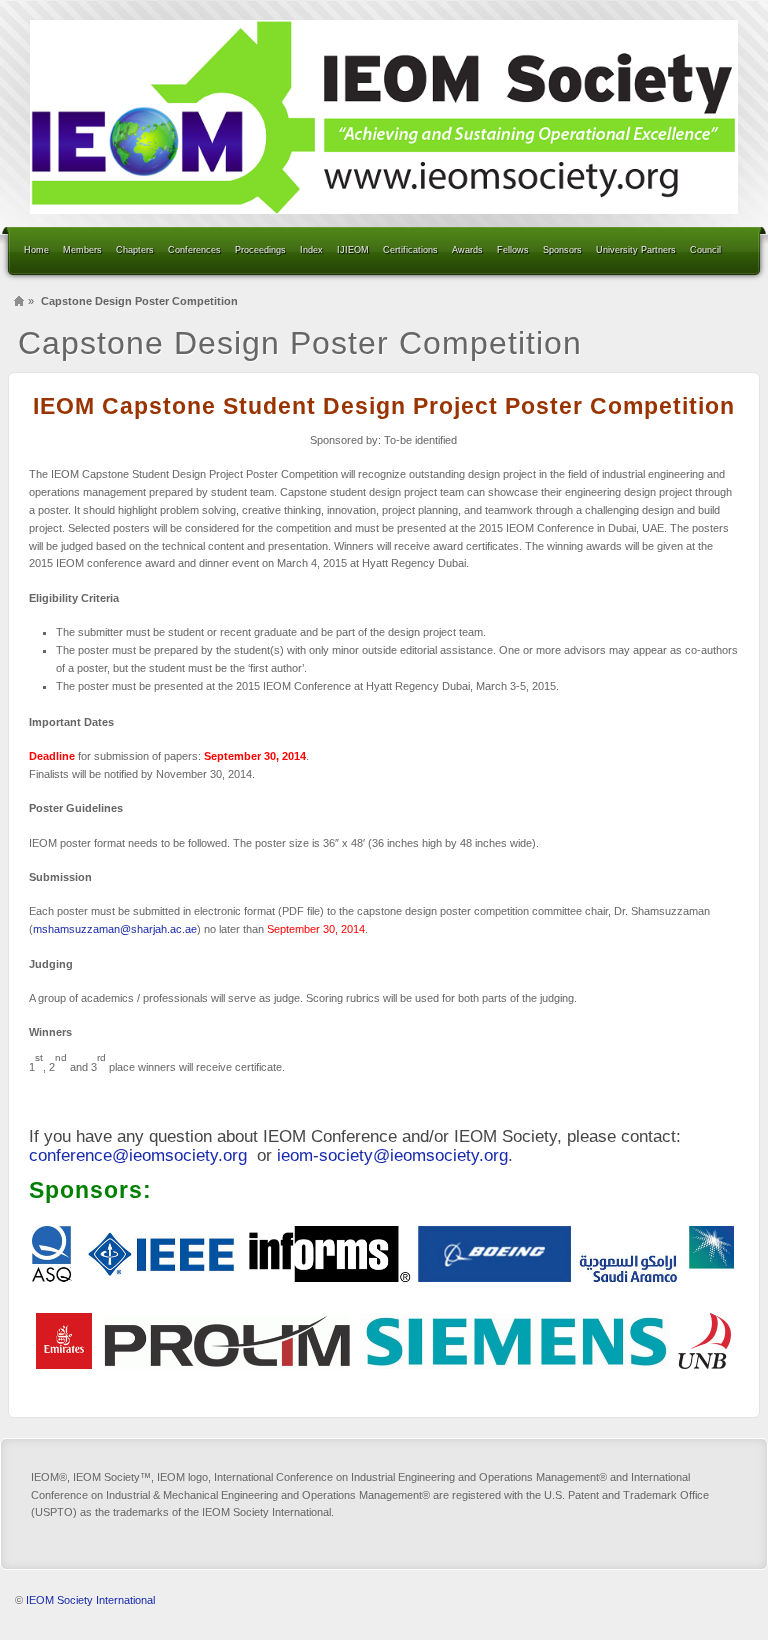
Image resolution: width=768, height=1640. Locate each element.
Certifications (410, 250)
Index (311, 250)
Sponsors (562, 250)
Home (36, 250)
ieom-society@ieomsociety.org (392, 1155)
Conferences (194, 250)
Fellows (513, 250)
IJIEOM (353, 250)
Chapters (135, 250)
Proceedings (260, 250)
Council (705, 250)
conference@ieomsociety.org (138, 1155)
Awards (467, 250)
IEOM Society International (90, 1600)
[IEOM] (384, 117)
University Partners (636, 250)
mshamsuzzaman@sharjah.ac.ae (115, 929)
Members (82, 250)
